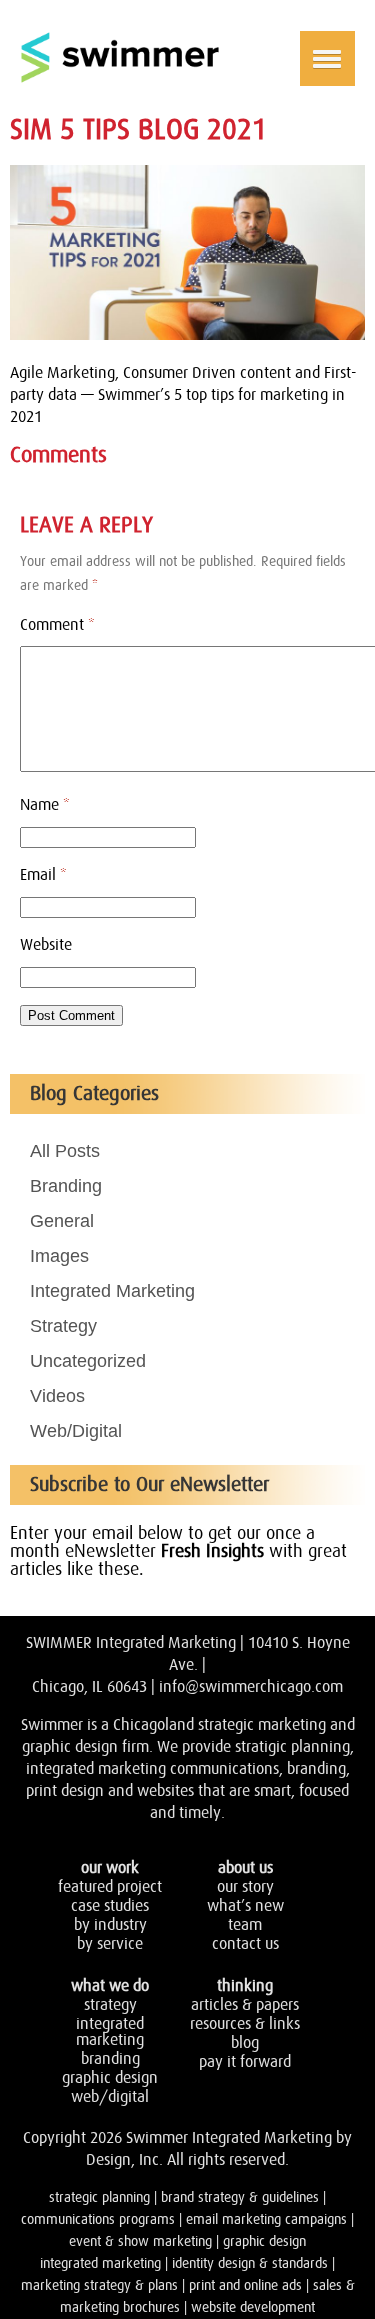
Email (43, 875)
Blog (245, 2043)
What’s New (245, 1906)
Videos (57, 1396)
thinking (245, 1986)
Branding (66, 1186)
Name (45, 805)
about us (245, 1868)
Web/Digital (76, 1431)
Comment (57, 625)
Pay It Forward (245, 2062)
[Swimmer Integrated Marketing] (120, 79)
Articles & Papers (245, 2005)
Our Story (245, 1887)
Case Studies (110, 1906)
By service (110, 1944)
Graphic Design (110, 2078)
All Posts (65, 1151)
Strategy (63, 1326)
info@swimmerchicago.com (251, 1687)
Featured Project (110, 1887)
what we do (110, 1986)
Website (46, 945)
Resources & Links (245, 2024)
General (62, 1221)
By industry (110, 1925)
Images (59, 1256)
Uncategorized (88, 1361)
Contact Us (245, 1944)
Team (245, 1925)
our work (110, 1868)
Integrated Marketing (112, 1291)
